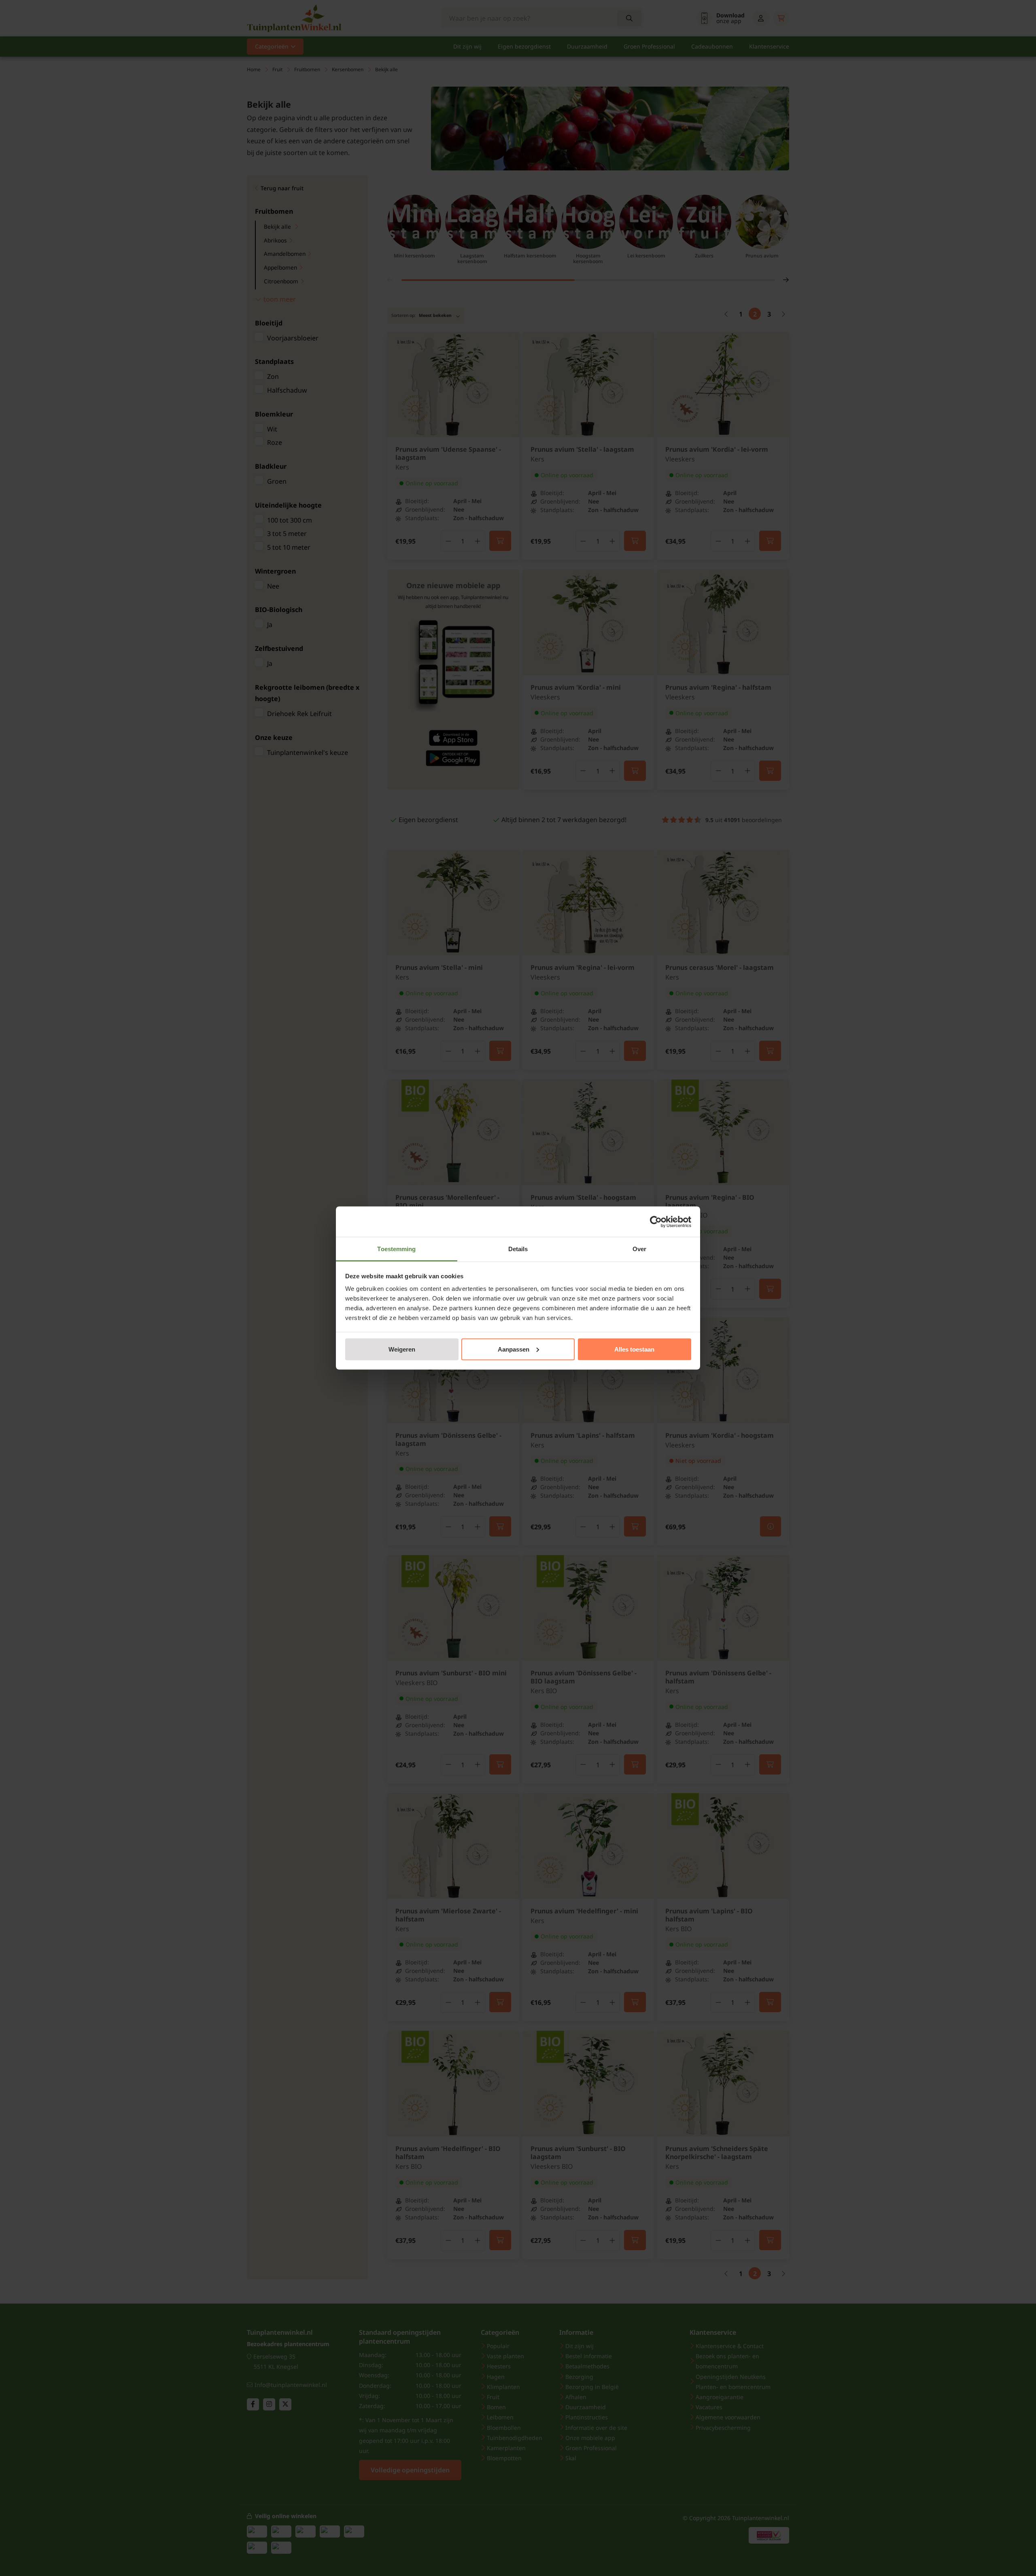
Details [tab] (518, 1249)
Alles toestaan (634, 1349)
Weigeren (402, 1349)
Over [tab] (639, 1249)
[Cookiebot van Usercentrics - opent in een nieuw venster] (656, 1222)
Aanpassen (514, 1349)
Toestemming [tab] (396, 1249)
